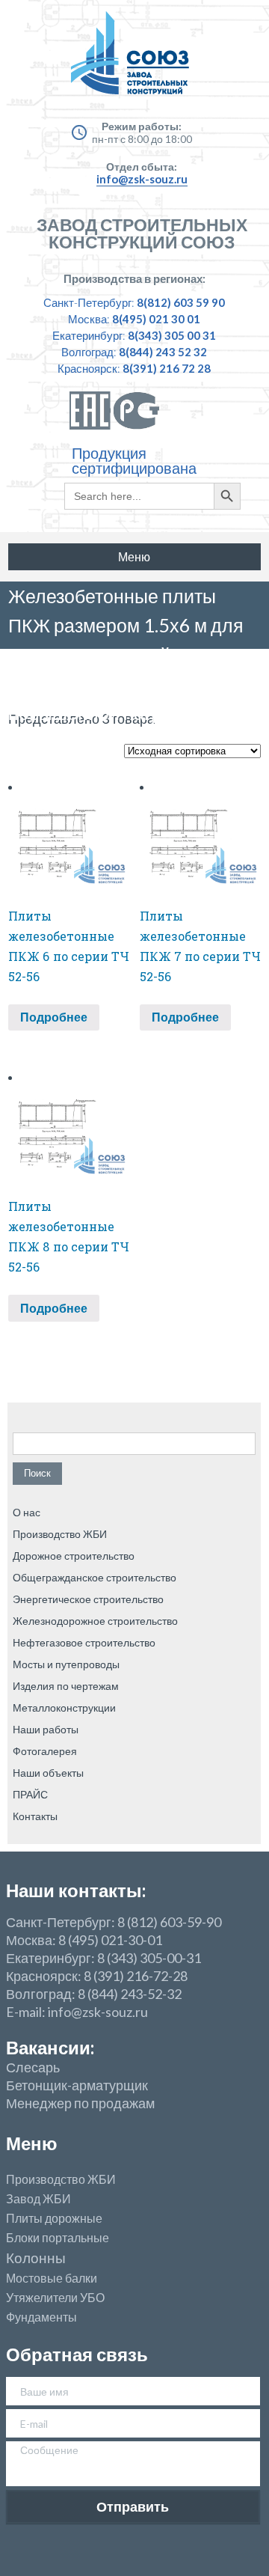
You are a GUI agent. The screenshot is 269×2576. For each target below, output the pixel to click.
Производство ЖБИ (60, 1534)
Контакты (35, 1816)
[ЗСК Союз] (134, 60)
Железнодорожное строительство (95, 1621)
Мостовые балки (52, 2278)
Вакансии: (50, 2047)
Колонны (36, 2258)
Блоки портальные (58, 2238)
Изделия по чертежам (66, 1686)
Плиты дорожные (54, 2218)
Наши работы (46, 1729)
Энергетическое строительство (88, 1599)
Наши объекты (48, 1773)
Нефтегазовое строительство (84, 1642)
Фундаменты (41, 2317)
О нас (27, 1512)
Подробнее (54, 1017)
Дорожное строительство (74, 1556)
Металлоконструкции (64, 1707)
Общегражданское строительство (95, 1577)
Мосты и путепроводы (66, 1664)
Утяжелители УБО (55, 2298)
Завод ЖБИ (38, 2199)
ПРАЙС (30, 1794)
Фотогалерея (45, 1751)
